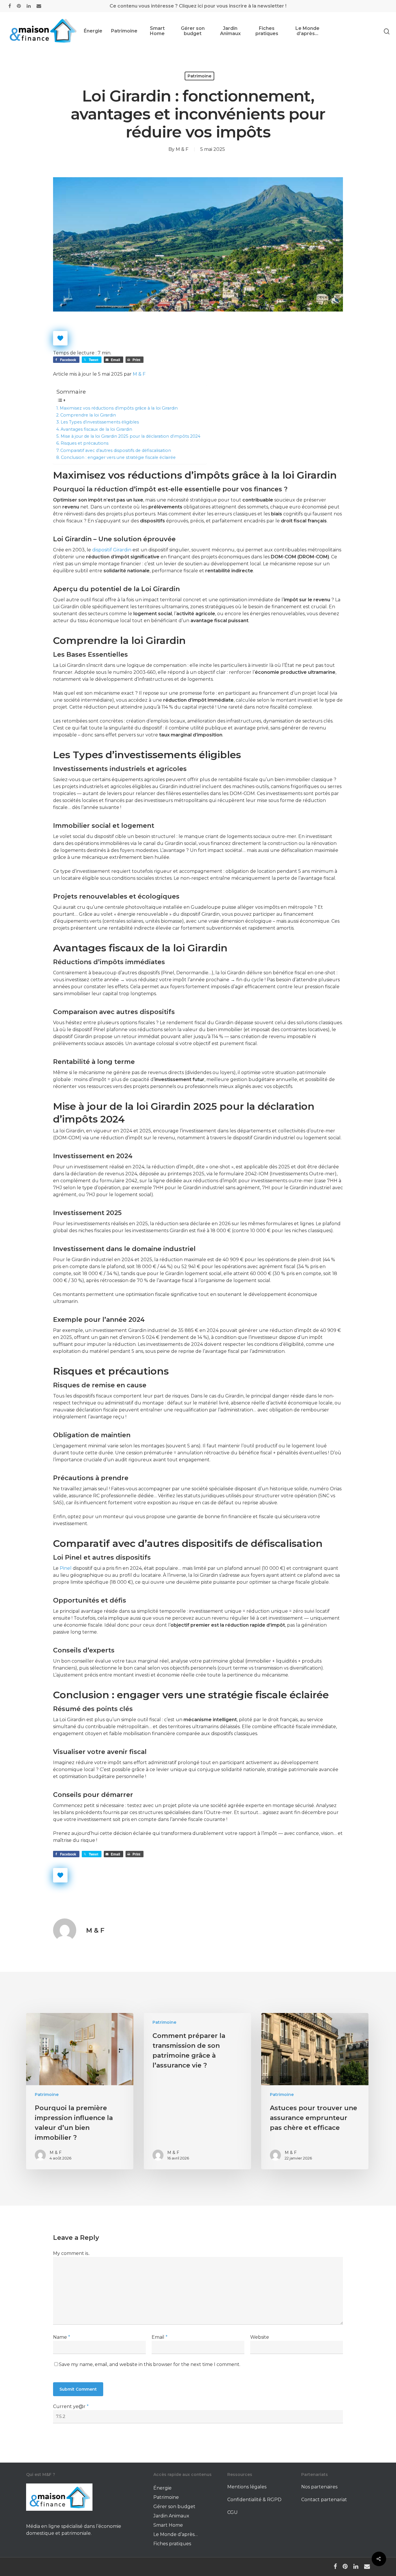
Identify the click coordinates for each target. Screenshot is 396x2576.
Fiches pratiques (267, 31)
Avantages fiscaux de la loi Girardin (96, 429)
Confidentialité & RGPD (254, 2500)
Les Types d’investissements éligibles (100, 422)
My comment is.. (71, 2253)
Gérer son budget (193, 31)
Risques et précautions (85, 443)
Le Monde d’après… (307, 31)
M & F (182, 149)
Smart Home (157, 31)
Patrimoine (124, 31)
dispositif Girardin (112, 550)
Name (62, 2337)
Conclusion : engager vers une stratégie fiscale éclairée (118, 457)
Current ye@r (71, 2406)
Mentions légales (247, 2487)
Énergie (93, 31)
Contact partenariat (324, 2500)
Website (260, 2337)
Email (160, 2337)
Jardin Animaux (230, 31)
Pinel (66, 1568)
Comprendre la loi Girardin (88, 415)
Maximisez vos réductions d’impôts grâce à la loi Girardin (119, 408)
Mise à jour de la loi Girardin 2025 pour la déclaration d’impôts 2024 (130, 436)
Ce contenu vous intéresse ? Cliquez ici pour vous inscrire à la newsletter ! (198, 6)
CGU (232, 2512)
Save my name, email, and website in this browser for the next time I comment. (150, 2364)
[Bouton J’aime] (60, 338)
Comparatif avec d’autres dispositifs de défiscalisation (116, 450)
